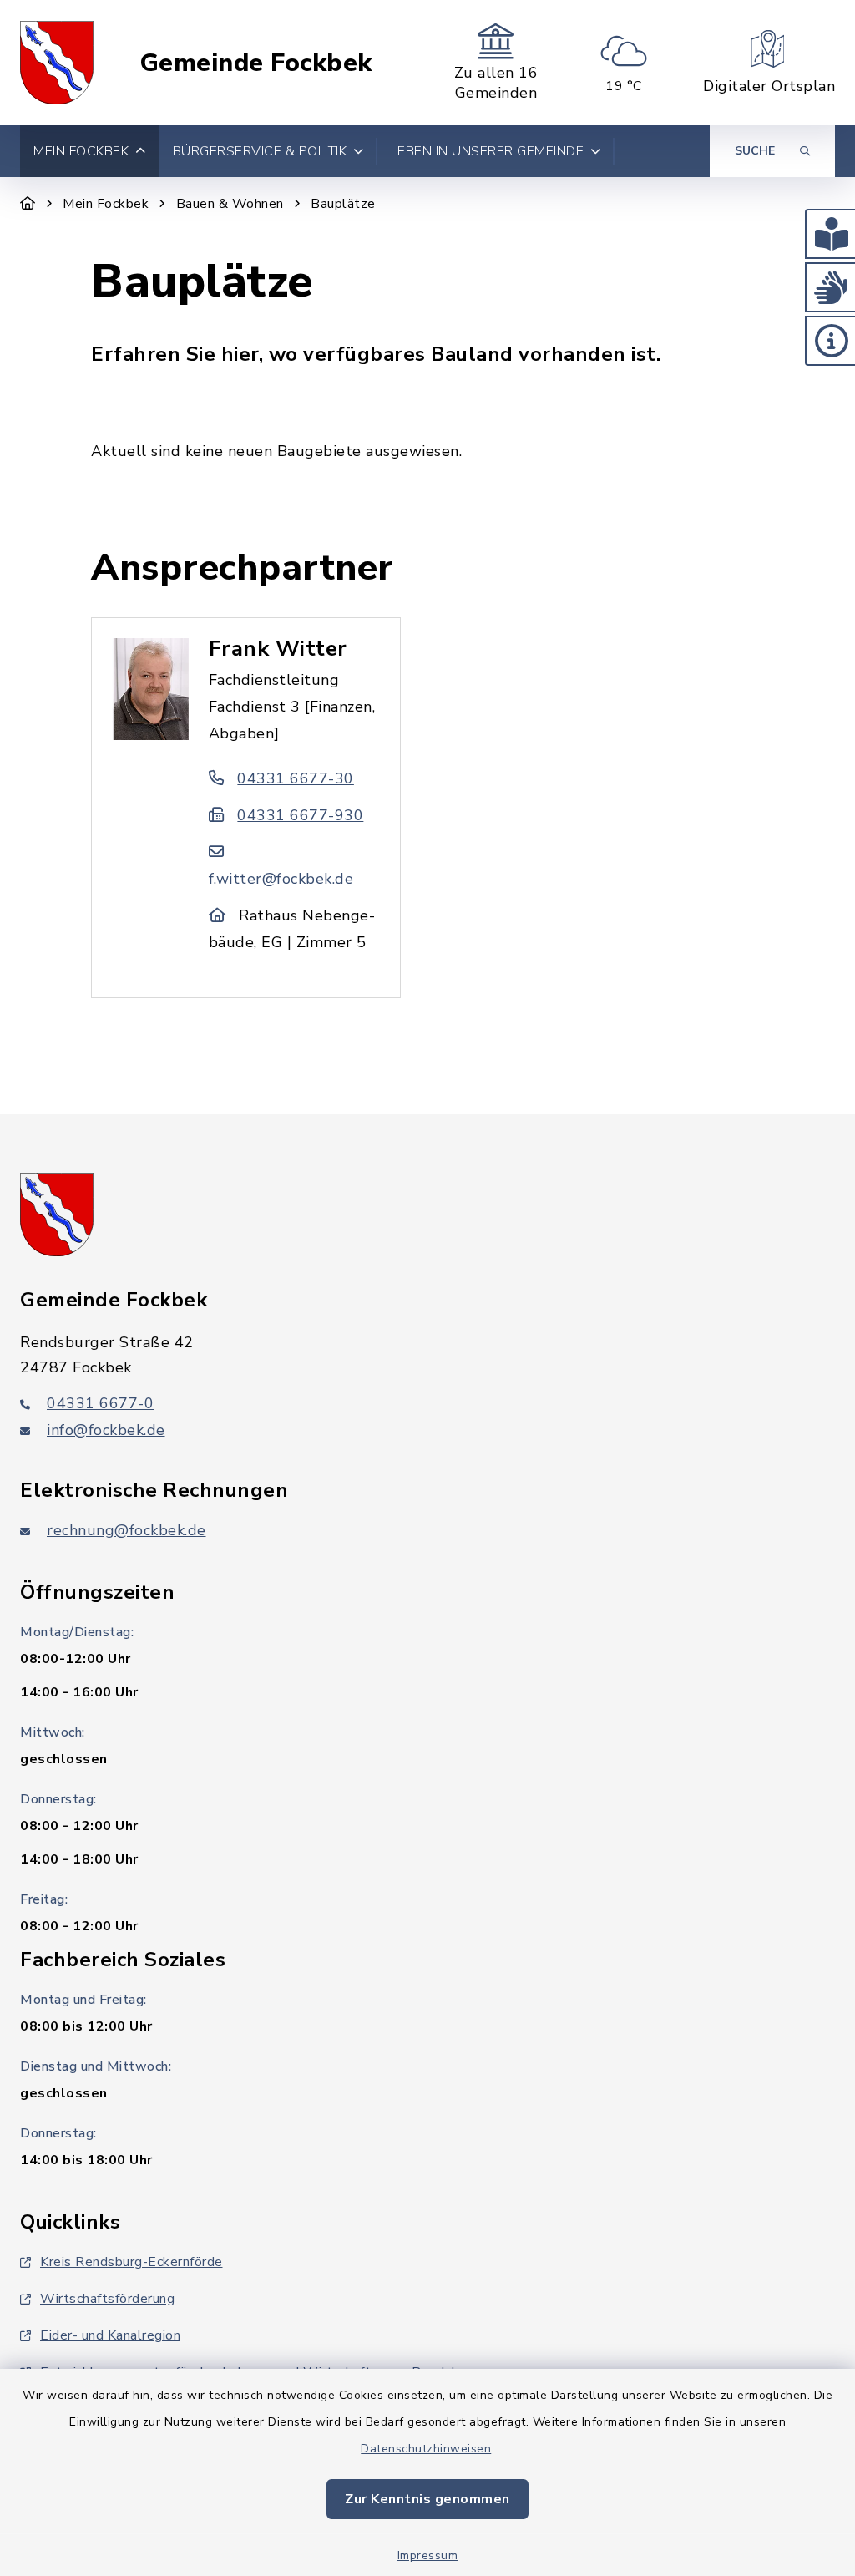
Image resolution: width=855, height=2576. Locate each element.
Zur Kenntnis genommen (427, 2499)
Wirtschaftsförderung (107, 2299)
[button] (830, 234)
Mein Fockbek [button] (81, 151)
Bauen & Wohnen (230, 204)
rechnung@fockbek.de (126, 1530)
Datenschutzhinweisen (426, 2449)
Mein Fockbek (106, 204)
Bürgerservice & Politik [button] (260, 151)
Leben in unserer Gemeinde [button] (488, 151)
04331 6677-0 (100, 1403)
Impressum (428, 2556)
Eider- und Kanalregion (110, 2335)
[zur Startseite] (57, 63)
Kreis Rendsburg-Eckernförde (132, 2262)
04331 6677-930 (300, 815)
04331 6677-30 (296, 778)
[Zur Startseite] (28, 204)
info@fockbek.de (106, 1430)
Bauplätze (343, 204)
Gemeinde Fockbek (256, 63)
